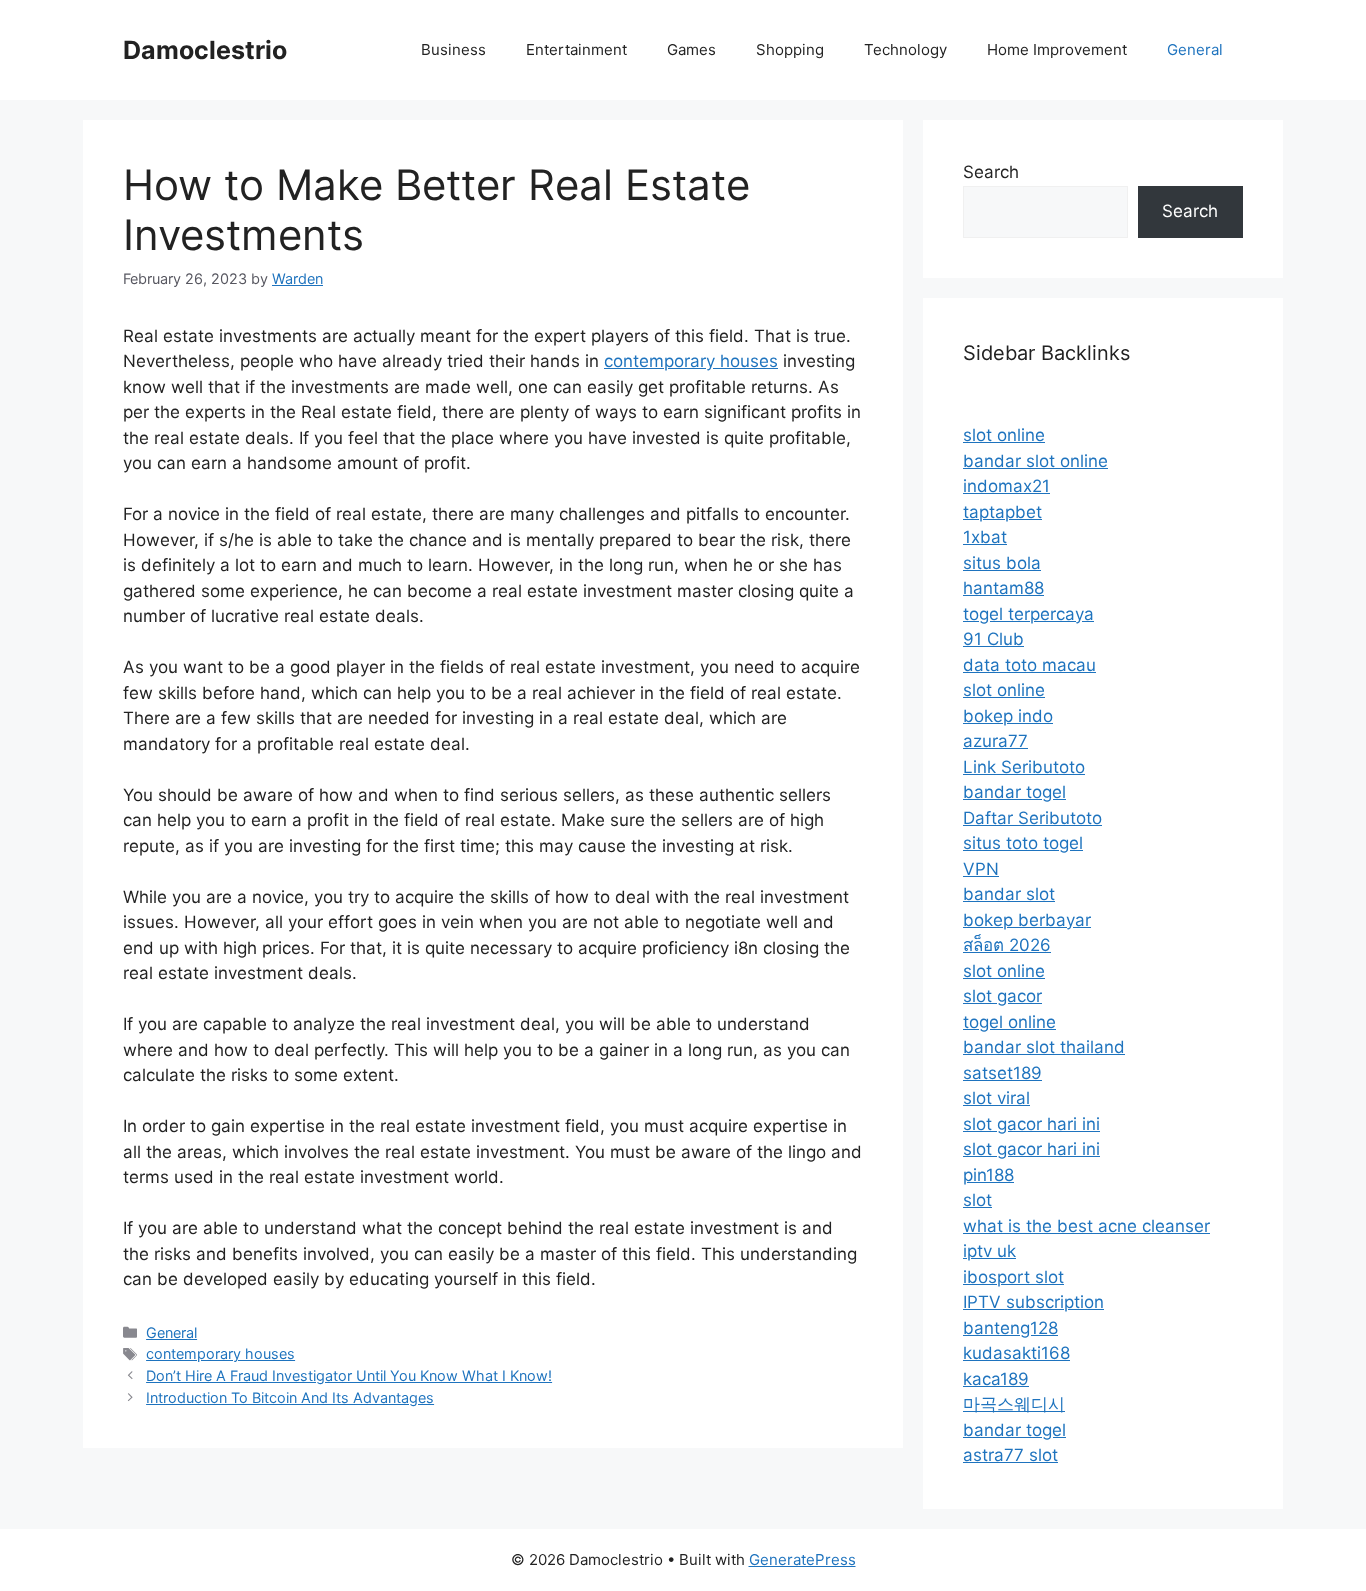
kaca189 (996, 1379)
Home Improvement (1057, 49)
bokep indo (1008, 716)
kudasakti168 (1016, 1353)
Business (453, 49)
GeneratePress (802, 1559)
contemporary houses (691, 361)
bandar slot (1009, 894)
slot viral (996, 1098)
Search (991, 172)
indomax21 (1006, 486)
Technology (905, 49)
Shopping (790, 49)
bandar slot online (1035, 461)
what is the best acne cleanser (1086, 1226)
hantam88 (1003, 588)
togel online (1009, 1022)
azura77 (995, 741)
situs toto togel (1023, 843)
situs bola (1002, 563)
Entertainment (576, 49)
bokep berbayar (1027, 920)
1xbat (985, 537)
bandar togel (1014, 792)
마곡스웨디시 (1014, 1404)
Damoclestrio (205, 50)
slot (977, 1200)
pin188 (988, 1175)
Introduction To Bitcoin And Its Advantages (290, 1397)
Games (691, 49)
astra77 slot (1010, 1455)
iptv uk (989, 1251)
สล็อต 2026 (1007, 945)
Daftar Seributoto (1032, 818)
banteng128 (1010, 1328)
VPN (981, 869)
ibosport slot (1013, 1277)
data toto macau (1029, 665)
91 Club (993, 639)
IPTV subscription (1033, 1302)
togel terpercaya (1028, 614)
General (1195, 49)
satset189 (1002, 1073)
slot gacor (1002, 996)
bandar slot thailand (1044, 1047)
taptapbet (1002, 512)
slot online (1004, 435)
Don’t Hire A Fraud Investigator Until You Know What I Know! (349, 1375)
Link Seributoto (1024, 767)
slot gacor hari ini (1031, 1124)
